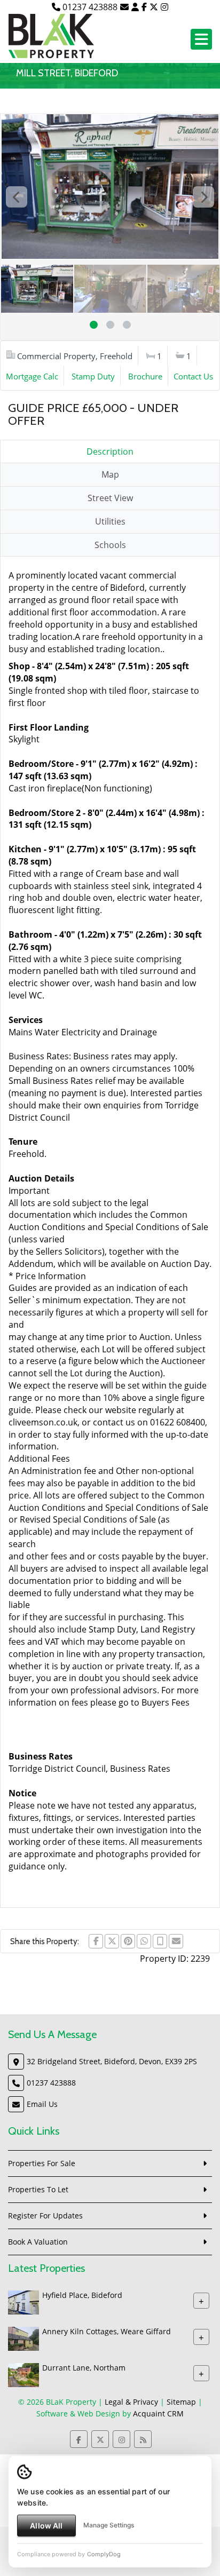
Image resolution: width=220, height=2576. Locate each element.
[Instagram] (164, 7)
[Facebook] (144, 7)
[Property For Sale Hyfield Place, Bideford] (23, 2301)
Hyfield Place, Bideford (82, 2295)
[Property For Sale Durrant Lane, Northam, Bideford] (23, 2374)
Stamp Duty (93, 376)
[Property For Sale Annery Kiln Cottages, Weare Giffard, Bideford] (23, 2338)
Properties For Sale (42, 2163)
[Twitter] (154, 7)
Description (110, 451)
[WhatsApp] (144, 1941)
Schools (110, 545)
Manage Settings (109, 2525)
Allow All (46, 2526)
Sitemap (181, 2402)
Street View (110, 498)
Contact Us (193, 376)
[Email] (176, 1941)
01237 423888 (89, 7)
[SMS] (160, 1941)
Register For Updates (45, 2216)
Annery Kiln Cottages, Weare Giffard (107, 2331)
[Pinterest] (128, 1941)
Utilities (110, 521)
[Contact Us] (135, 7)
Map (110, 474)
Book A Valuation (38, 2242)
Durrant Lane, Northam (84, 2368)
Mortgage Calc (32, 376)
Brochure (145, 376)
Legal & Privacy (131, 2402)
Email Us (42, 2104)
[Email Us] (124, 7)
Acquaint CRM (158, 2413)
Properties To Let (38, 2189)
